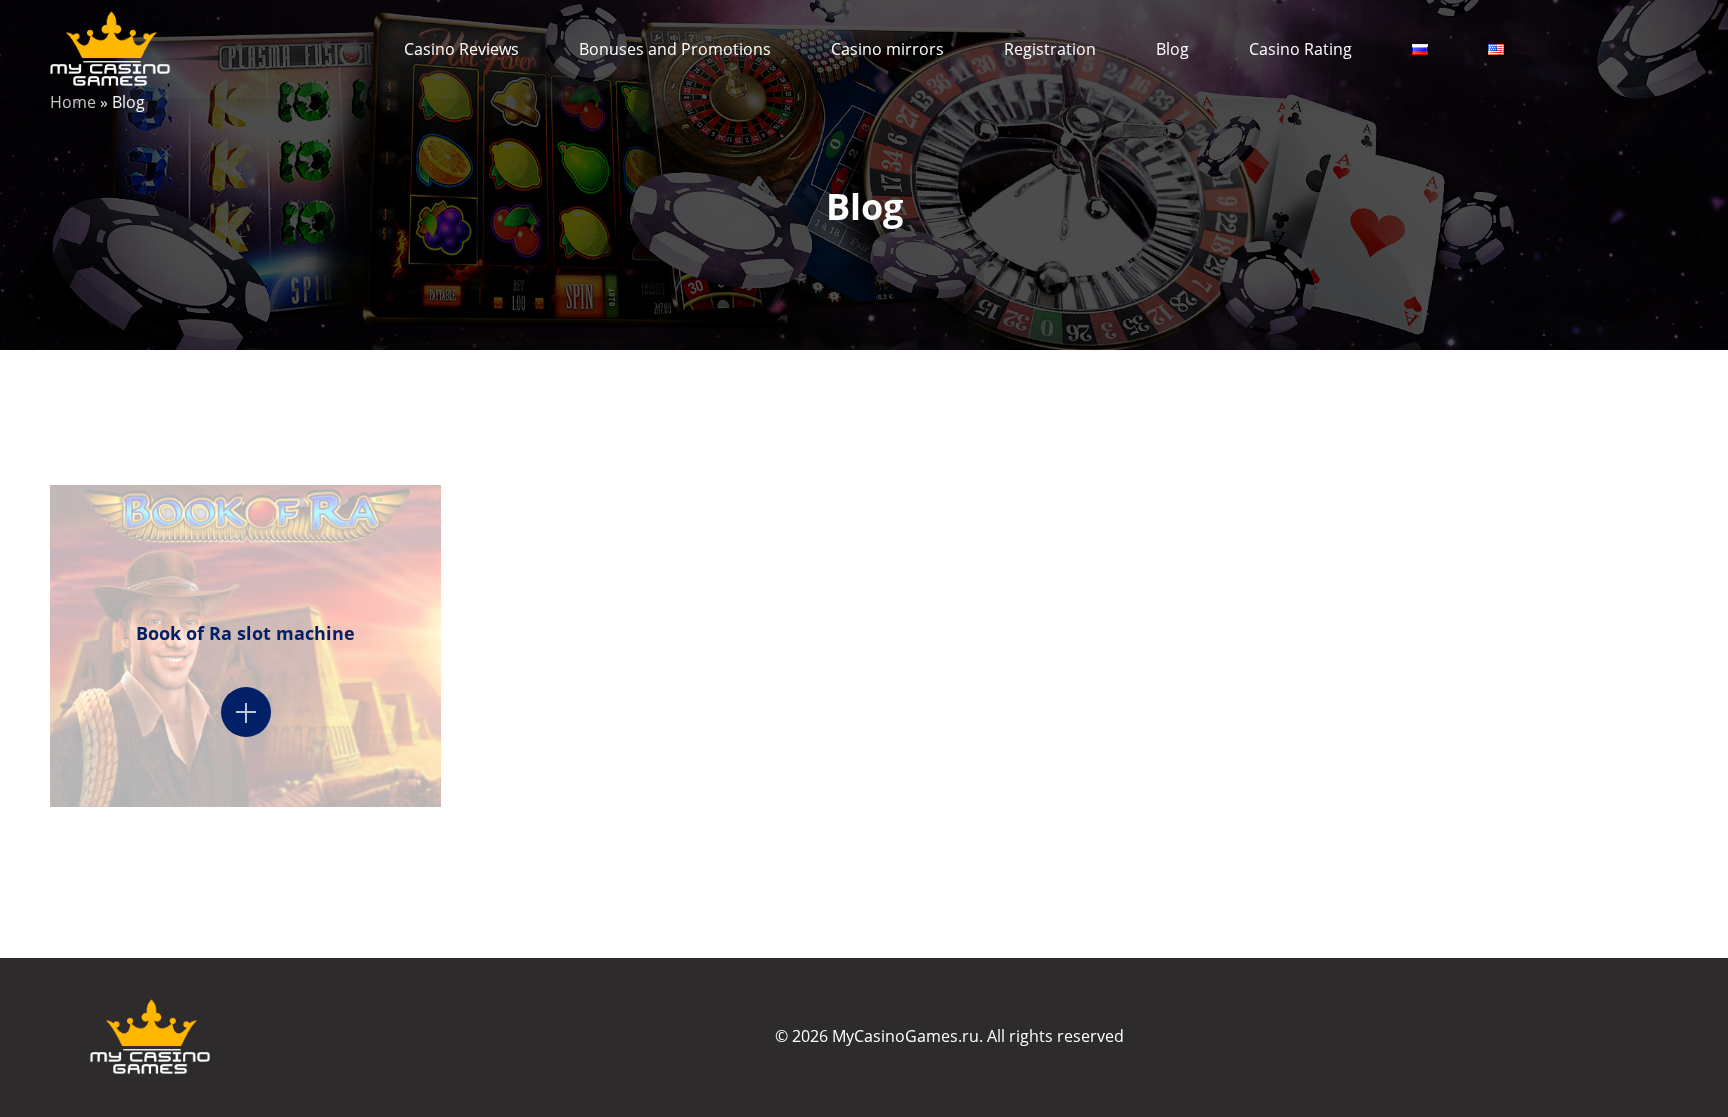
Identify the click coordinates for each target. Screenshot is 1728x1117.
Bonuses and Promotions (675, 49)
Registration (1050, 49)
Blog (1172, 49)
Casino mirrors (887, 49)
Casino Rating (1300, 49)
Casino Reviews (461, 49)
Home (73, 102)
